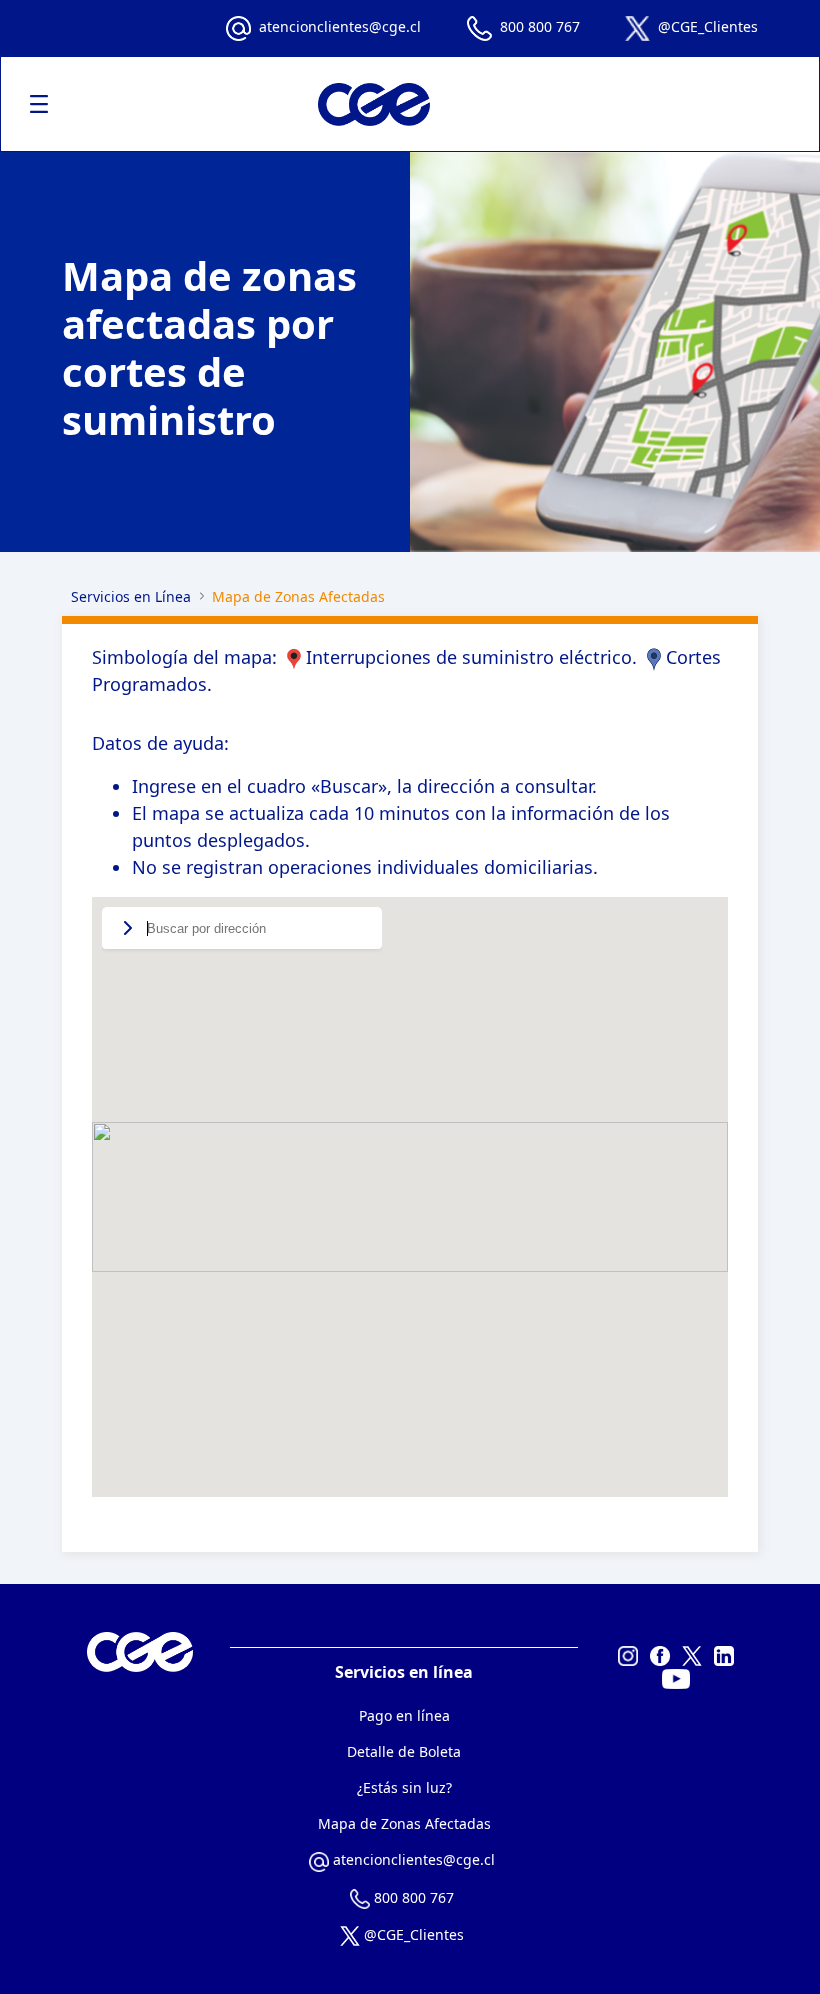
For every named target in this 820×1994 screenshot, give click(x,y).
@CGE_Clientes (708, 26)
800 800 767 (540, 26)
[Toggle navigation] (39, 104)
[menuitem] (404, 1715)
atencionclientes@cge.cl (340, 26)
